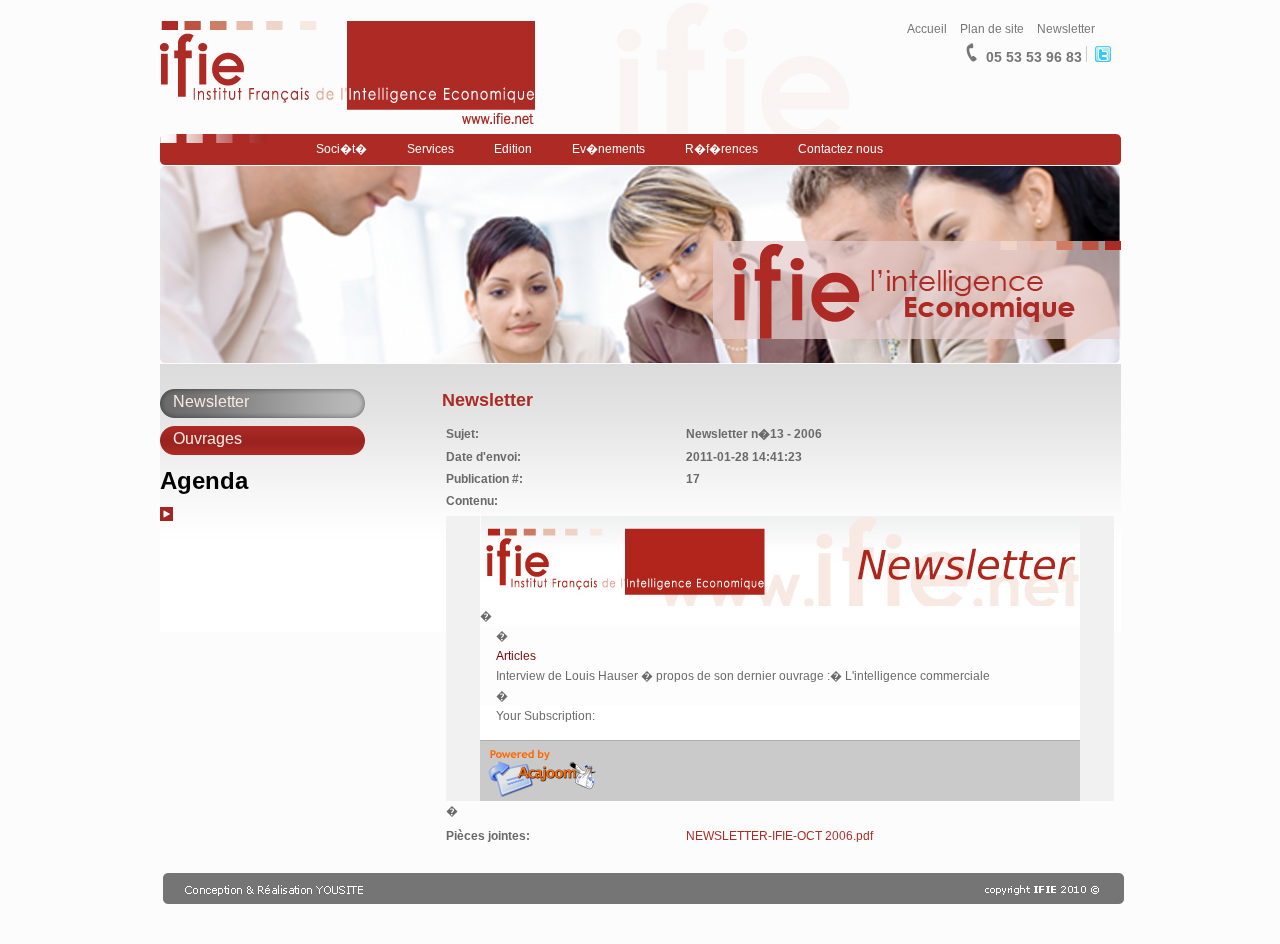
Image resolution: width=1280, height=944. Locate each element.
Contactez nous (840, 149)
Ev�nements (608, 149)
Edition (513, 149)
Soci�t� (341, 149)
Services (430, 149)
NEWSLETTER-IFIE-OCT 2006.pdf (779, 836)
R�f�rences (721, 149)
